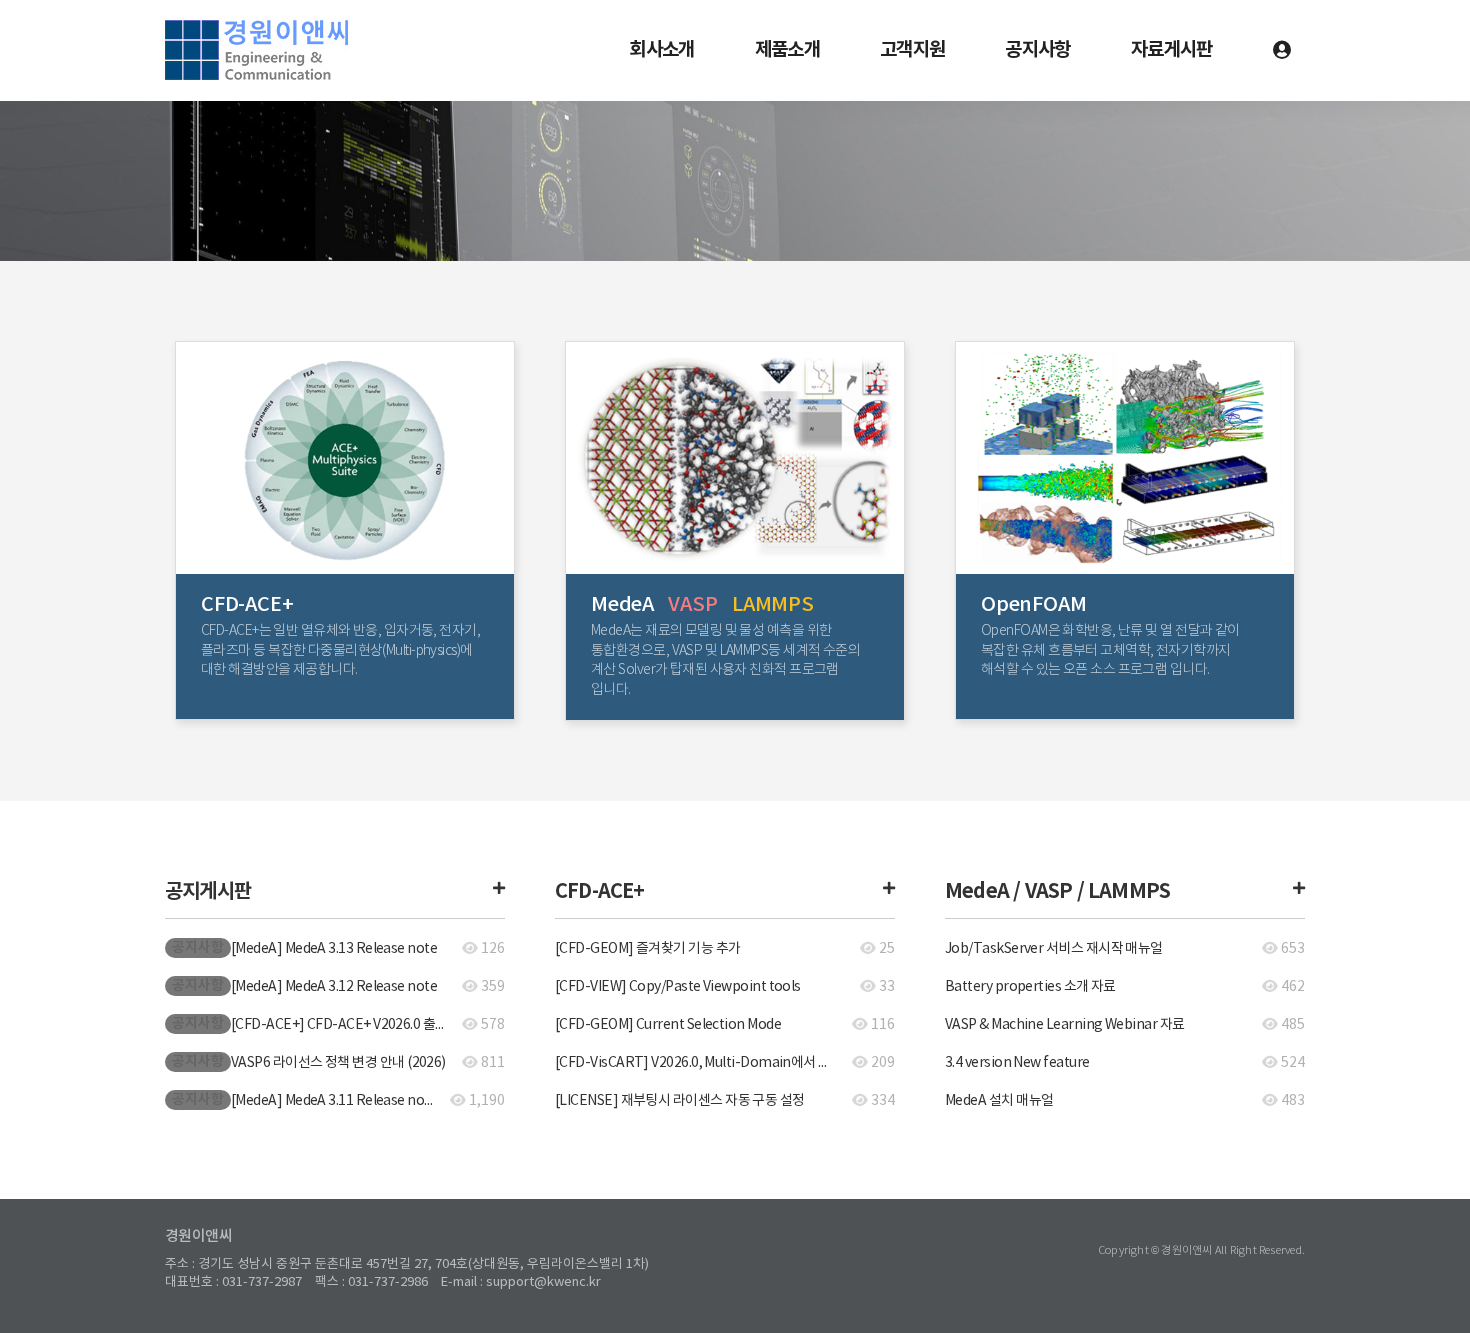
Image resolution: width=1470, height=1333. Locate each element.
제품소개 (787, 49)
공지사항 (1037, 49)
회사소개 (661, 49)
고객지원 (912, 49)
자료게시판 (1172, 49)
